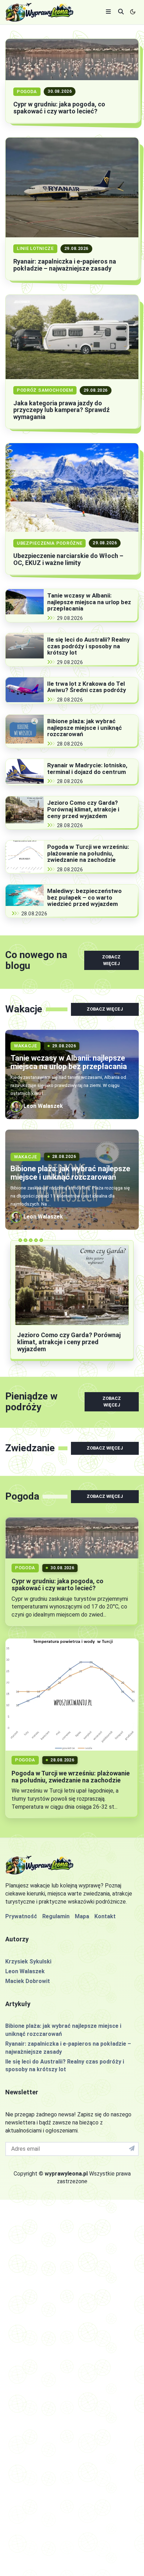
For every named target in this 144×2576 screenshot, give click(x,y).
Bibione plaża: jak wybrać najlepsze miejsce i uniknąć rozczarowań (85, 728)
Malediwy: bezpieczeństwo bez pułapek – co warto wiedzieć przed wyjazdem (84, 897)
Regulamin (56, 1916)
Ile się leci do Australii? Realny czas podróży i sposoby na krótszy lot (89, 646)
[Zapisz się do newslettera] (132, 2149)
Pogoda (27, 92)
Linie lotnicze (35, 248)
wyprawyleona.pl (66, 2174)
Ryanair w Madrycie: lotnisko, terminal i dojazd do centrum (87, 769)
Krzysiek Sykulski (28, 1961)
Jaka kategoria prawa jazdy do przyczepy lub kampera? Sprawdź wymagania (62, 410)
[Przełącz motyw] (133, 12)
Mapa (82, 1916)
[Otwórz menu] (108, 12)
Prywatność (21, 1916)
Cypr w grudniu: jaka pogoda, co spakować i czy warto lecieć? (59, 108)
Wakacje (26, 1046)
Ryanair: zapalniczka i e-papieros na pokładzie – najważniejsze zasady (65, 265)
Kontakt (105, 1916)
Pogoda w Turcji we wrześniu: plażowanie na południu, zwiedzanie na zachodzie (88, 853)
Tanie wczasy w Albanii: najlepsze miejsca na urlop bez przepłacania (89, 602)
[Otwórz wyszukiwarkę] (121, 12)
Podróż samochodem (45, 390)
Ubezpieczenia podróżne (49, 543)
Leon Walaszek (25, 1971)
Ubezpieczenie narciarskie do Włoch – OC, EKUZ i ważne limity (68, 559)
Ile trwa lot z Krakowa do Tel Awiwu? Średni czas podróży (87, 687)
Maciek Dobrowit (28, 1981)
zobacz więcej (111, 960)
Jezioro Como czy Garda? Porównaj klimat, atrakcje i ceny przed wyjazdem (83, 809)
